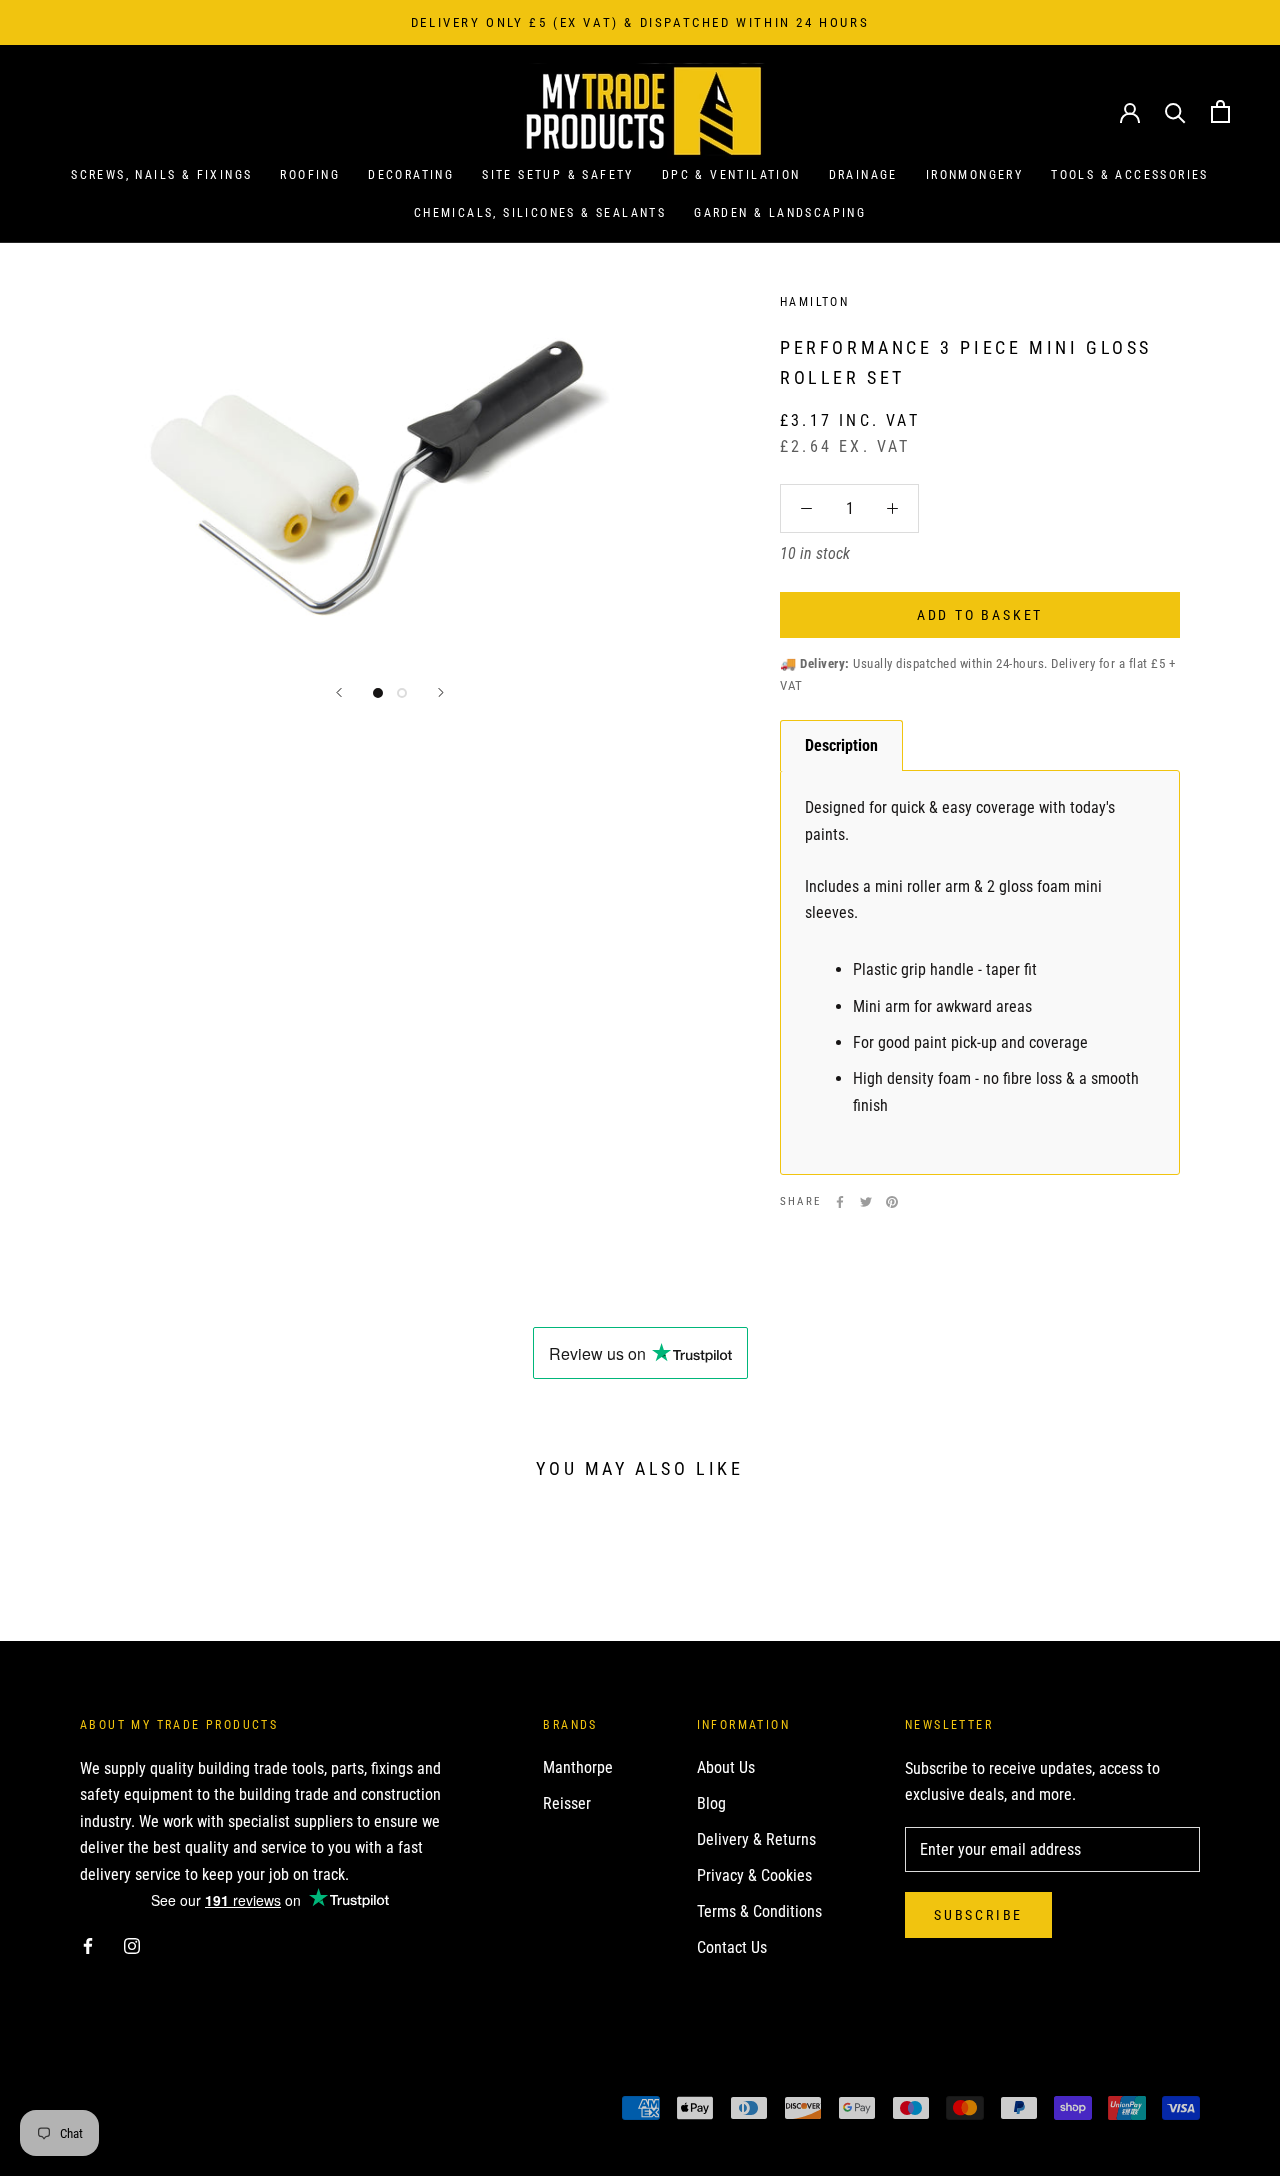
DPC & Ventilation (731, 175)
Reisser (567, 1803)
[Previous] (339, 692)
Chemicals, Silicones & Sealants (540, 213)
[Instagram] (132, 1945)
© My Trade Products (168, 2110)
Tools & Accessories (1130, 175)
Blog (711, 1803)
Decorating (411, 175)
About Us (726, 1767)
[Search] (1175, 111)
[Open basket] (1220, 111)
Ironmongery (974, 175)
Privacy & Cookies (754, 1875)
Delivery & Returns (756, 1839)
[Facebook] (840, 1202)
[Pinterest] (892, 1202)
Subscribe (978, 1915)
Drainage (863, 175)
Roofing (310, 175)
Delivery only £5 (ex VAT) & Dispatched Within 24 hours (640, 22)
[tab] (841, 745)
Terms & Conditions (759, 1911)
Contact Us (732, 1947)
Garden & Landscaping (780, 213)
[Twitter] (866, 1202)
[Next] (441, 692)
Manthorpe (578, 1767)
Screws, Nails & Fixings (161, 175)
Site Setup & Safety (558, 175)
